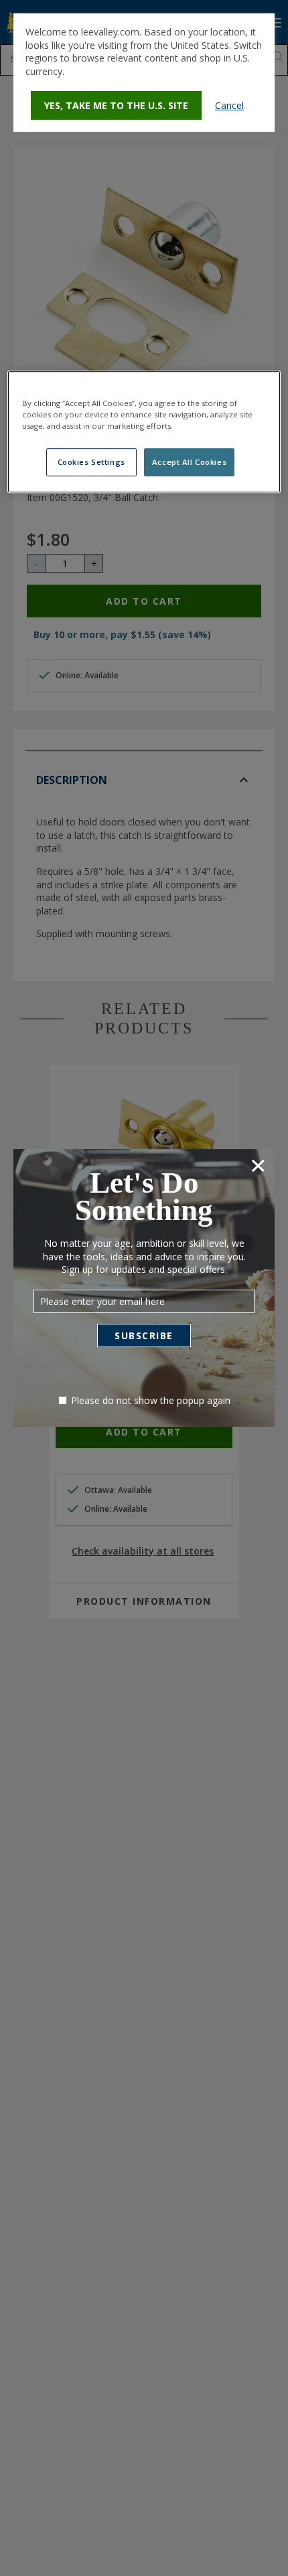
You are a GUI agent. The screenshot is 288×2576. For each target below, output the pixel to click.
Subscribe (144, 1335)
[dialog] (144, 73)
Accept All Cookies (189, 462)
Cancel (229, 105)
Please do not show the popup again (151, 1400)
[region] (144, 432)
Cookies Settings (91, 462)
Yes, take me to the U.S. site (116, 105)
